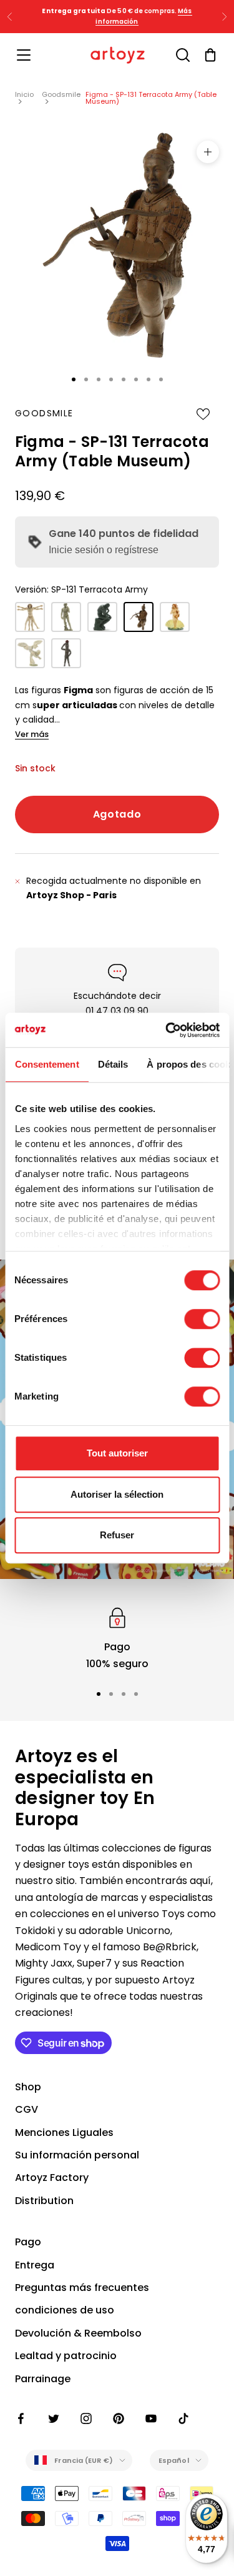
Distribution (44, 2201)
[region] (117, 1638)
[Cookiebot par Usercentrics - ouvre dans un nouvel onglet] (167, 1030)
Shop (28, 2087)
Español (174, 2460)
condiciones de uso (65, 2310)
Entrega (35, 2265)
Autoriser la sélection (117, 1494)
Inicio (24, 94)
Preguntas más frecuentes (82, 2288)
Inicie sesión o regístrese (104, 550)
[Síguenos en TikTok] (183, 2418)
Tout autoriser (117, 1453)
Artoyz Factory (52, 2178)
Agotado (117, 814)
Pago (28, 2242)
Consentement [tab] (46, 1064)
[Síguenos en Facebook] (21, 2418)
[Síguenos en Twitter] (54, 2418)
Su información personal (77, 2155)
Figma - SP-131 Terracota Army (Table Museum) (151, 98)
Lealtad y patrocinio (66, 2356)
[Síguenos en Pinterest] (119, 2418)
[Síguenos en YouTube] (151, 2418)
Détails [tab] (113, 1064)
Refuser (117, 1535)
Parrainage (43, 2379)
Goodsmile (61, 94)
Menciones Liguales (64, 2132)
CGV (27, 2109)
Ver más (32, 734)
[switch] (202, 1319)
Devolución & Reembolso (78, 2333)
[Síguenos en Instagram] (86, 2418)
